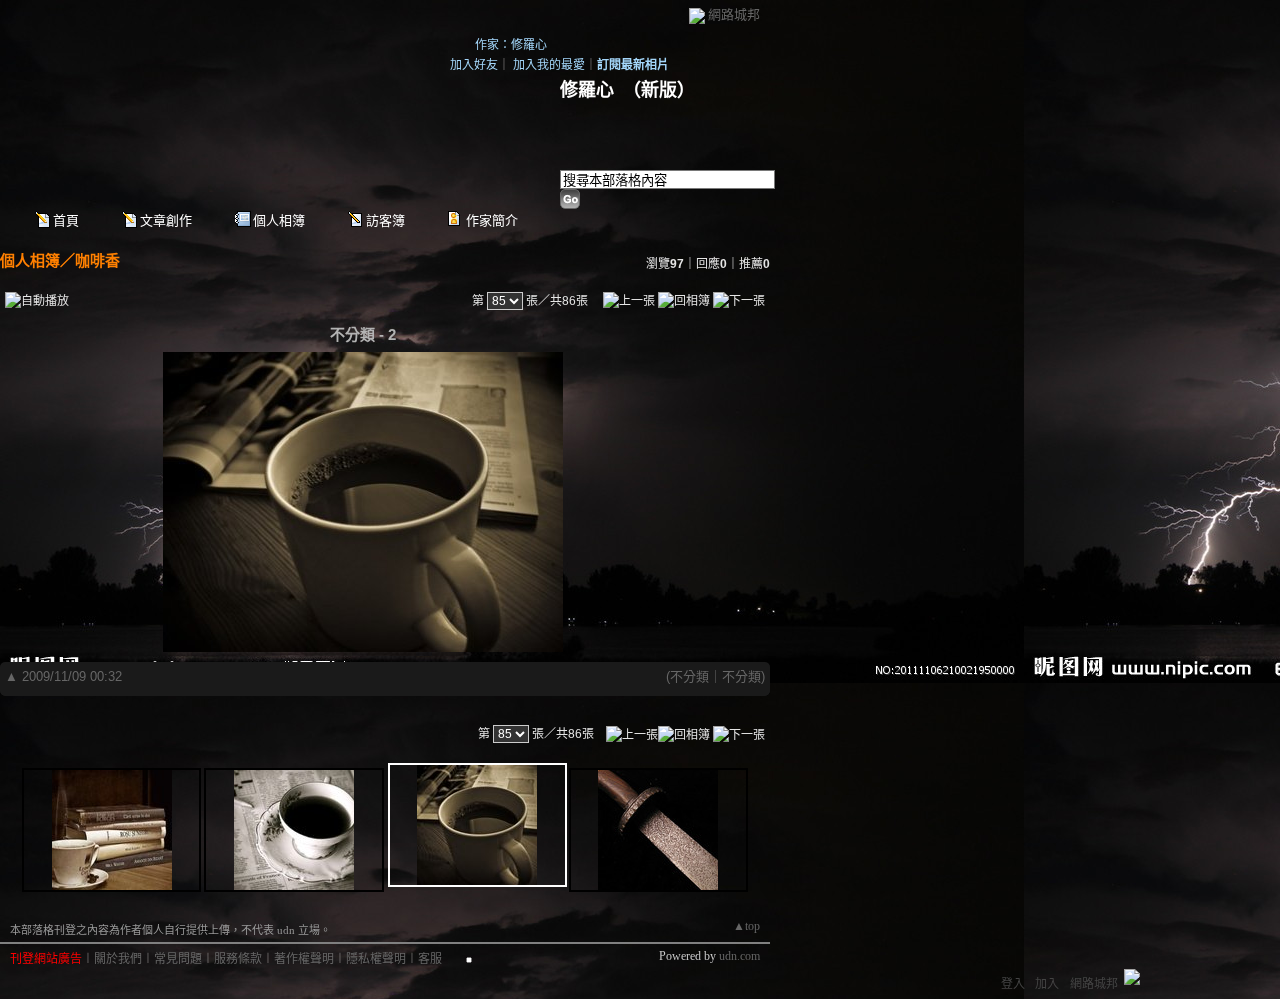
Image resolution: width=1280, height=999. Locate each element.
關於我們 (118, 959)
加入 (1047, 984)
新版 (659, 90)
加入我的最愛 (549, 65)
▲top (746, 926)
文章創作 (166, 220)
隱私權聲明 (376, 959)
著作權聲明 (304, 959)
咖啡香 (97, 260)
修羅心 (587, 90)
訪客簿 (385, 220)
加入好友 (474, 65)
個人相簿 (279, 220)
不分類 (689, 676)
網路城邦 (734, 14)
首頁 (66, 220)
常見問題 (178, 959)
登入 (1013, 984)
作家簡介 (492, 220)
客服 (430, 959)
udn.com (739, 956)
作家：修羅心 (511, 45)
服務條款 (238, 959)
